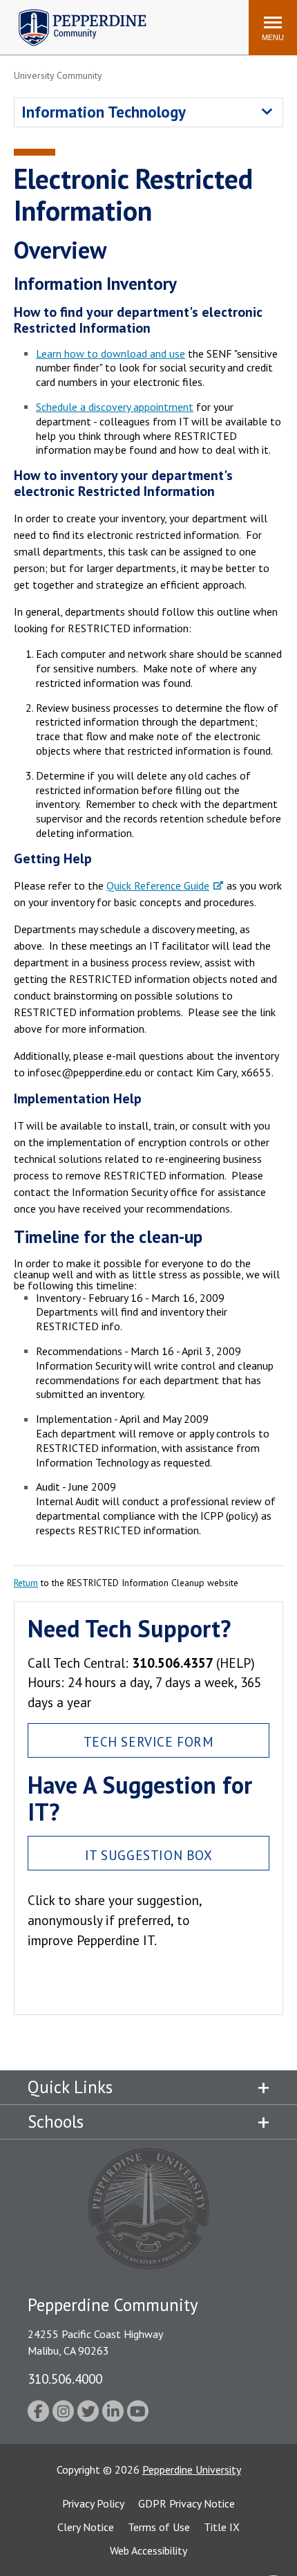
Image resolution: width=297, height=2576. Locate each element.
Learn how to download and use (111, 353)
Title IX (222, 2527)
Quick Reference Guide (158, 885)
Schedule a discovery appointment (115, 407)
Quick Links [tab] (70, 2087)
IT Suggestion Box (149, 1855)
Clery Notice (86, 2527)
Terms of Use (159, 2527)
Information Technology (104, 112)
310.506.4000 (65, 2379)
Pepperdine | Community (72, 13)
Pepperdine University (192, 2469)
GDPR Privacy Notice (186, 2503)
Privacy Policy (93, 2503)
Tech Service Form (149, 1741)
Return (26, 1583)
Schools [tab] (56, 2122)
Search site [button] (50, 21)
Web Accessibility (148, 2550)
